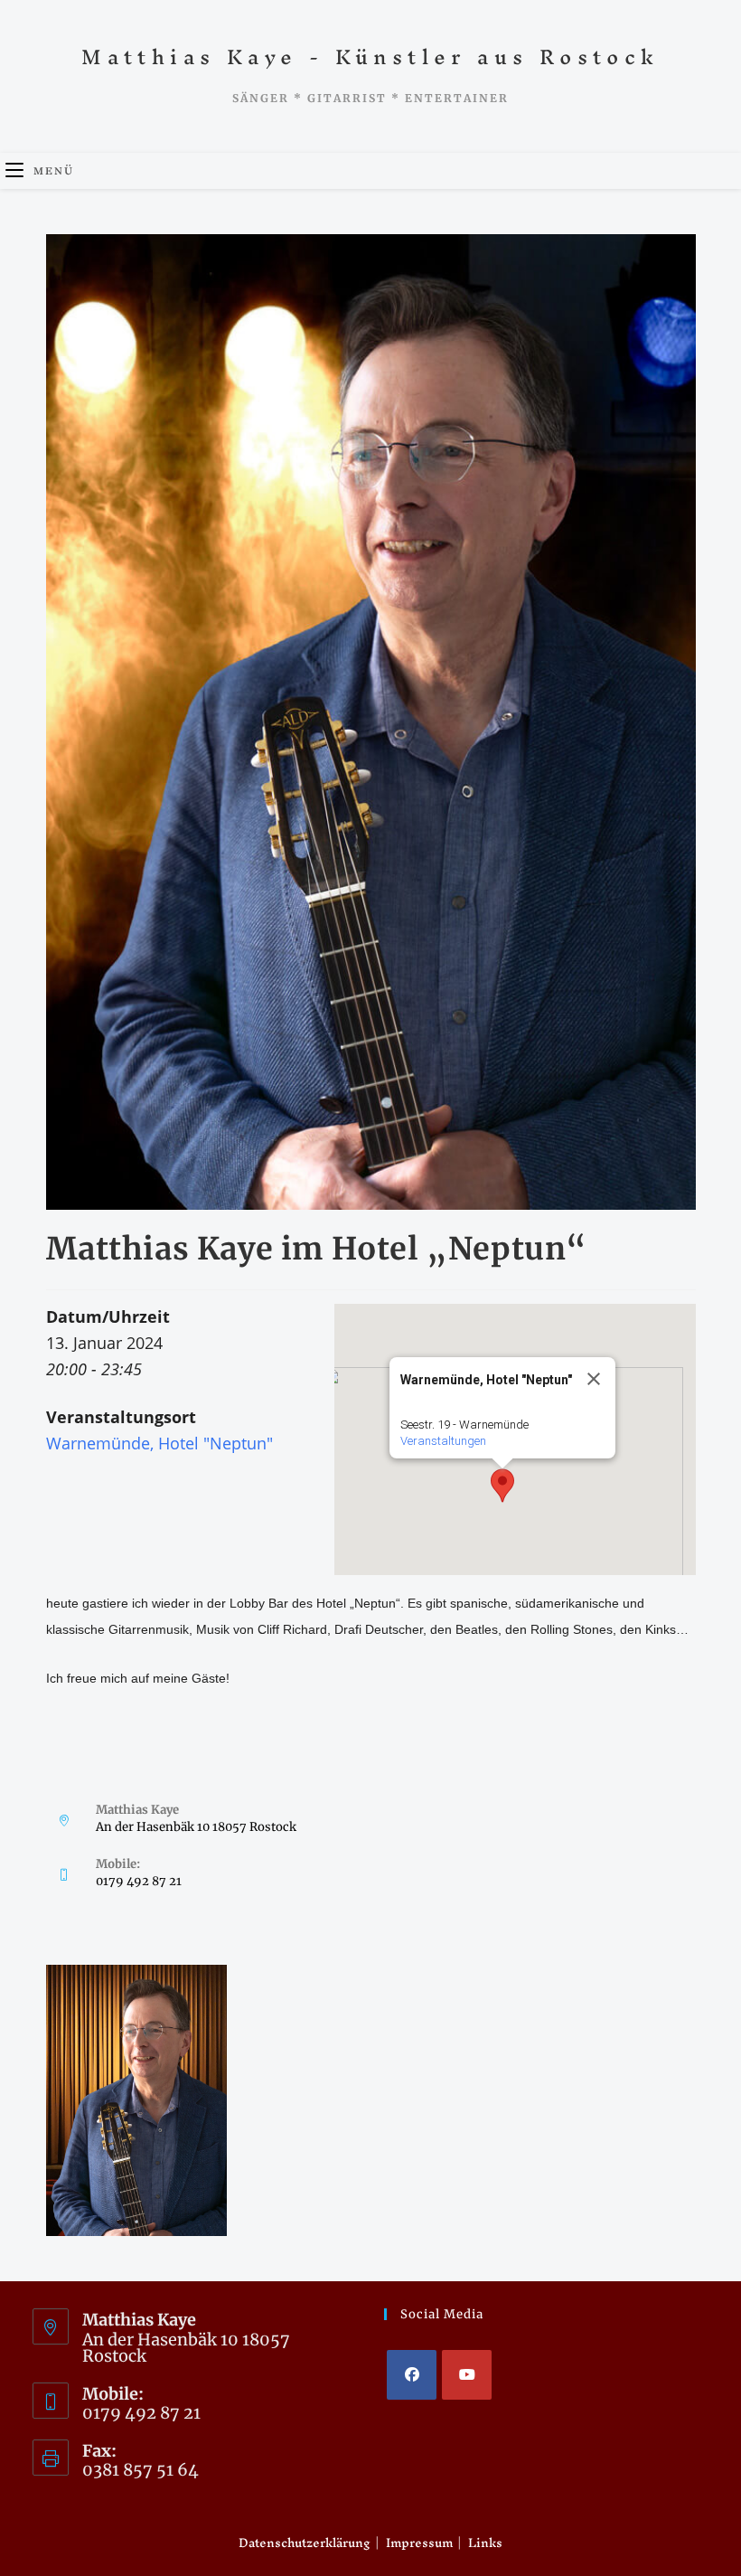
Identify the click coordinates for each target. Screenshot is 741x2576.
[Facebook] (412, 2375)
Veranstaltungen (443, 1441)
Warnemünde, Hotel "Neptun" (159, 1443)
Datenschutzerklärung (305, 2543)
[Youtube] (467, 2375)
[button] (502, 1486)
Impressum (419, 2543)
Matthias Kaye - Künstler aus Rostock (370, 57)
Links (485, 2543)
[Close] (594, 1379)
